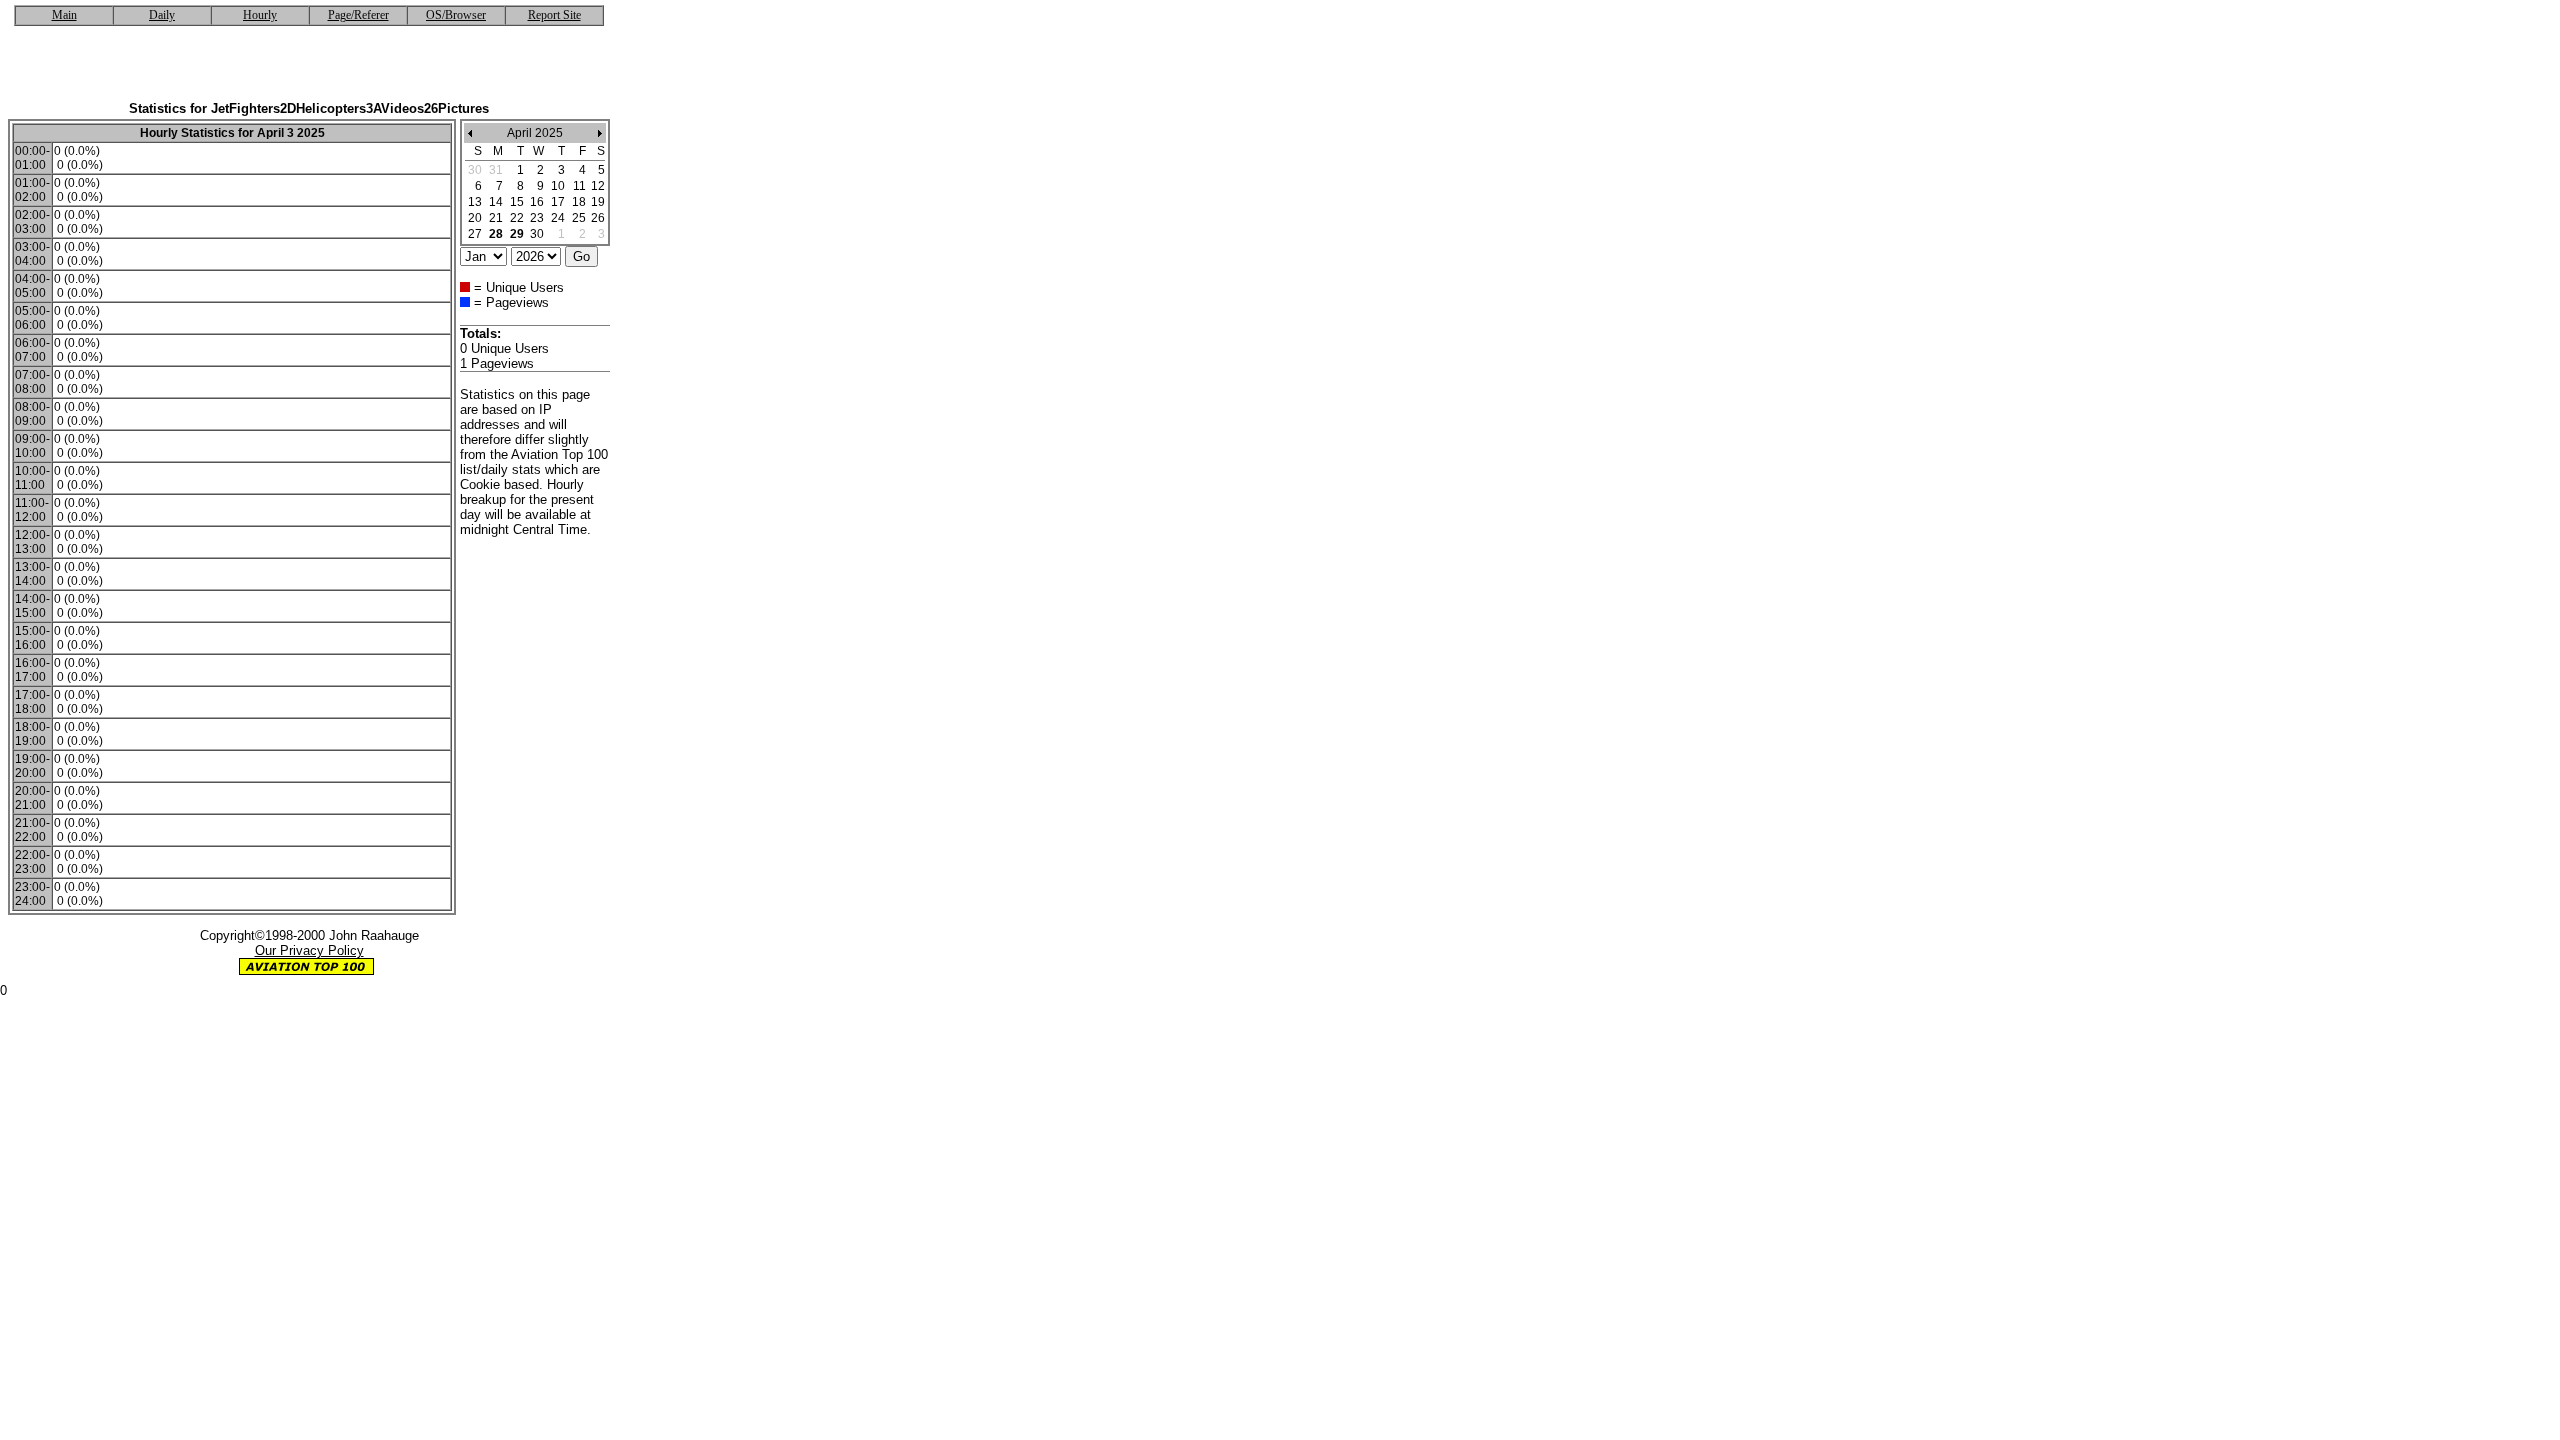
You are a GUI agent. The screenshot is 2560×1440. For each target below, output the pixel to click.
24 (558, 218)
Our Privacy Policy (309, 950)
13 (475, 202)
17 (558, 202)
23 (537, 218)
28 (496, 234)
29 (517, 234)
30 (537, 234)
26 (598, 218)
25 (579, 218)
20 (475, 218)
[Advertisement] (309, 71)
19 (598, 202)
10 (558, 186)
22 (517, 218)
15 (517, 202)
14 (496, 202)
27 (475, 234)
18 (579, 202)
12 (598, 186)
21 (496, 218)
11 (579, 186)
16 (537, 202)
